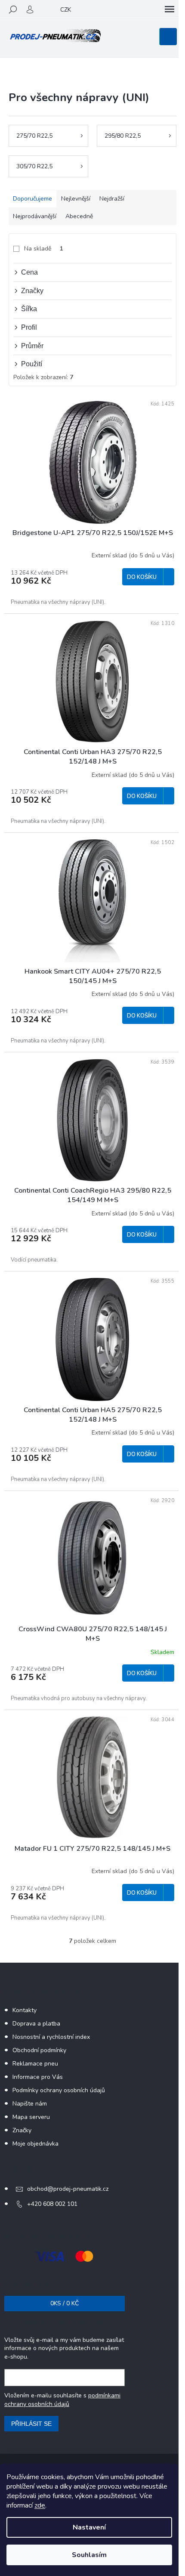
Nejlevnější (76, 199)
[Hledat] (13, 9)
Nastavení (89, 2527)
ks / (65, 2303)
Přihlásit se (31, 2424)
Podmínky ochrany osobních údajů (59, 2090)
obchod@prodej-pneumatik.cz (68, 2189)
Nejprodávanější (35, 216)
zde (40, 2505)
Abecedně (79, 216)
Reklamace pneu (35, 2064)
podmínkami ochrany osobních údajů (62, 2400)
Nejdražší (112, 199)
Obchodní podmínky (39, 2050)
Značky (22, 2130)
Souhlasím (89, 2555)
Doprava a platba (36, 2024)
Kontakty (25, 2010)
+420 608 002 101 (52, 2204)
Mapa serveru (31, 2117)
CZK (66, 10)
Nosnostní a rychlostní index (51, 2037)
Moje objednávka (35, 2144)
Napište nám (30, 2104)
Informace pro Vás (38, 2077)
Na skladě (44, 249)
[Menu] (170, 9)
